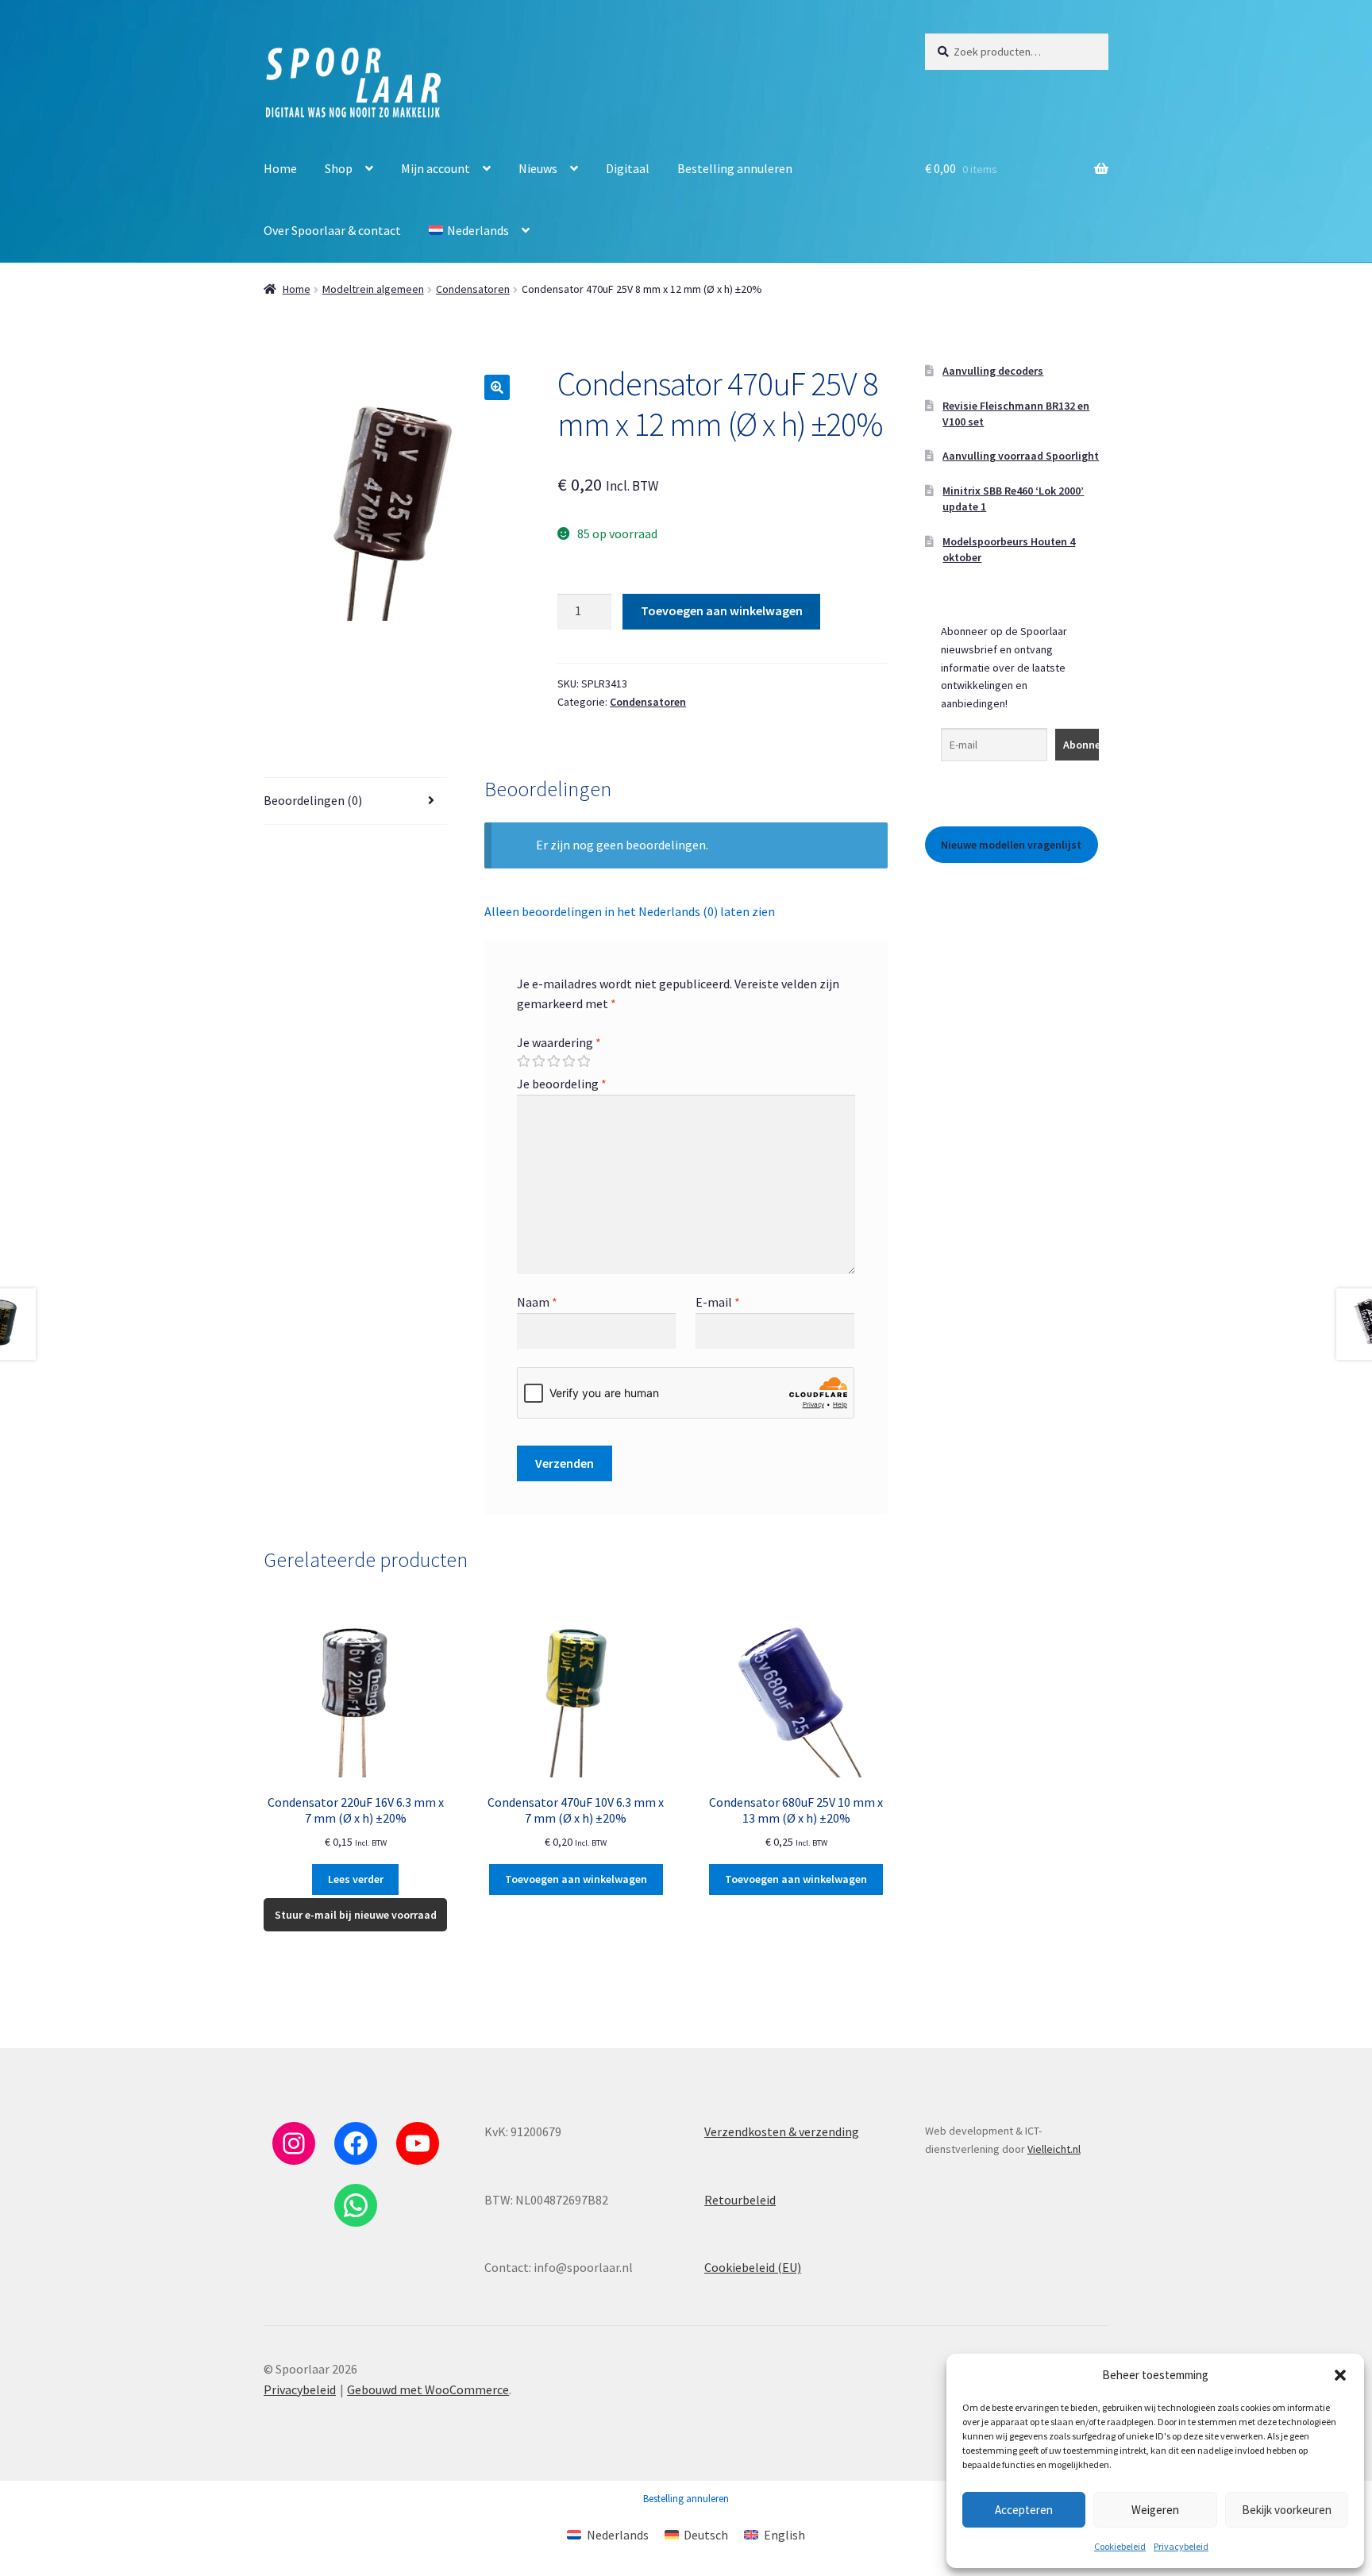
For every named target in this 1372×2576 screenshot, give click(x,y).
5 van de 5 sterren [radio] (584, 1061)
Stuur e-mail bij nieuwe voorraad (356, 1915)
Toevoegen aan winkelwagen (722, 610)
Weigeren (1155, 2510)
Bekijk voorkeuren (1287, 2510)
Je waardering (559, 1042)
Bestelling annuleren (735, 168)
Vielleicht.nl (1054, 2149)
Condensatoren (473, 289)
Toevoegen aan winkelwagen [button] (576, 1879)
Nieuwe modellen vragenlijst (1011, 845)
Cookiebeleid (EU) (753, 2267)
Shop (339, 168)
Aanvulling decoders (993, 371)
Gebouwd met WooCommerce (428, 2389)
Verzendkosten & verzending (782, 2131)
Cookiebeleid (1120, 2546)
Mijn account (435, 168)
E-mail (718, 1302)
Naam (537, 1302)
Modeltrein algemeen (373, 289)
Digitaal (628, 168)
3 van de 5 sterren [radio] (553, 1061)
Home (280, 168)
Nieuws (538, 168)
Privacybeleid (1181, 2546)
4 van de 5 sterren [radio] (568, 1061)
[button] (1340, 2375)
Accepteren (1024, 2510)
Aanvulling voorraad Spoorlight (1021, 456)
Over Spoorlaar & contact (332, 230)
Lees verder (356, 1879)
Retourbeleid (740, 2200)
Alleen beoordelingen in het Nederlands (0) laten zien (630, 911)
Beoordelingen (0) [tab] (313, 800)
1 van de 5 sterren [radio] (523, 1061)
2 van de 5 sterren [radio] (538, 1061)
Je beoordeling (562, 1084)
